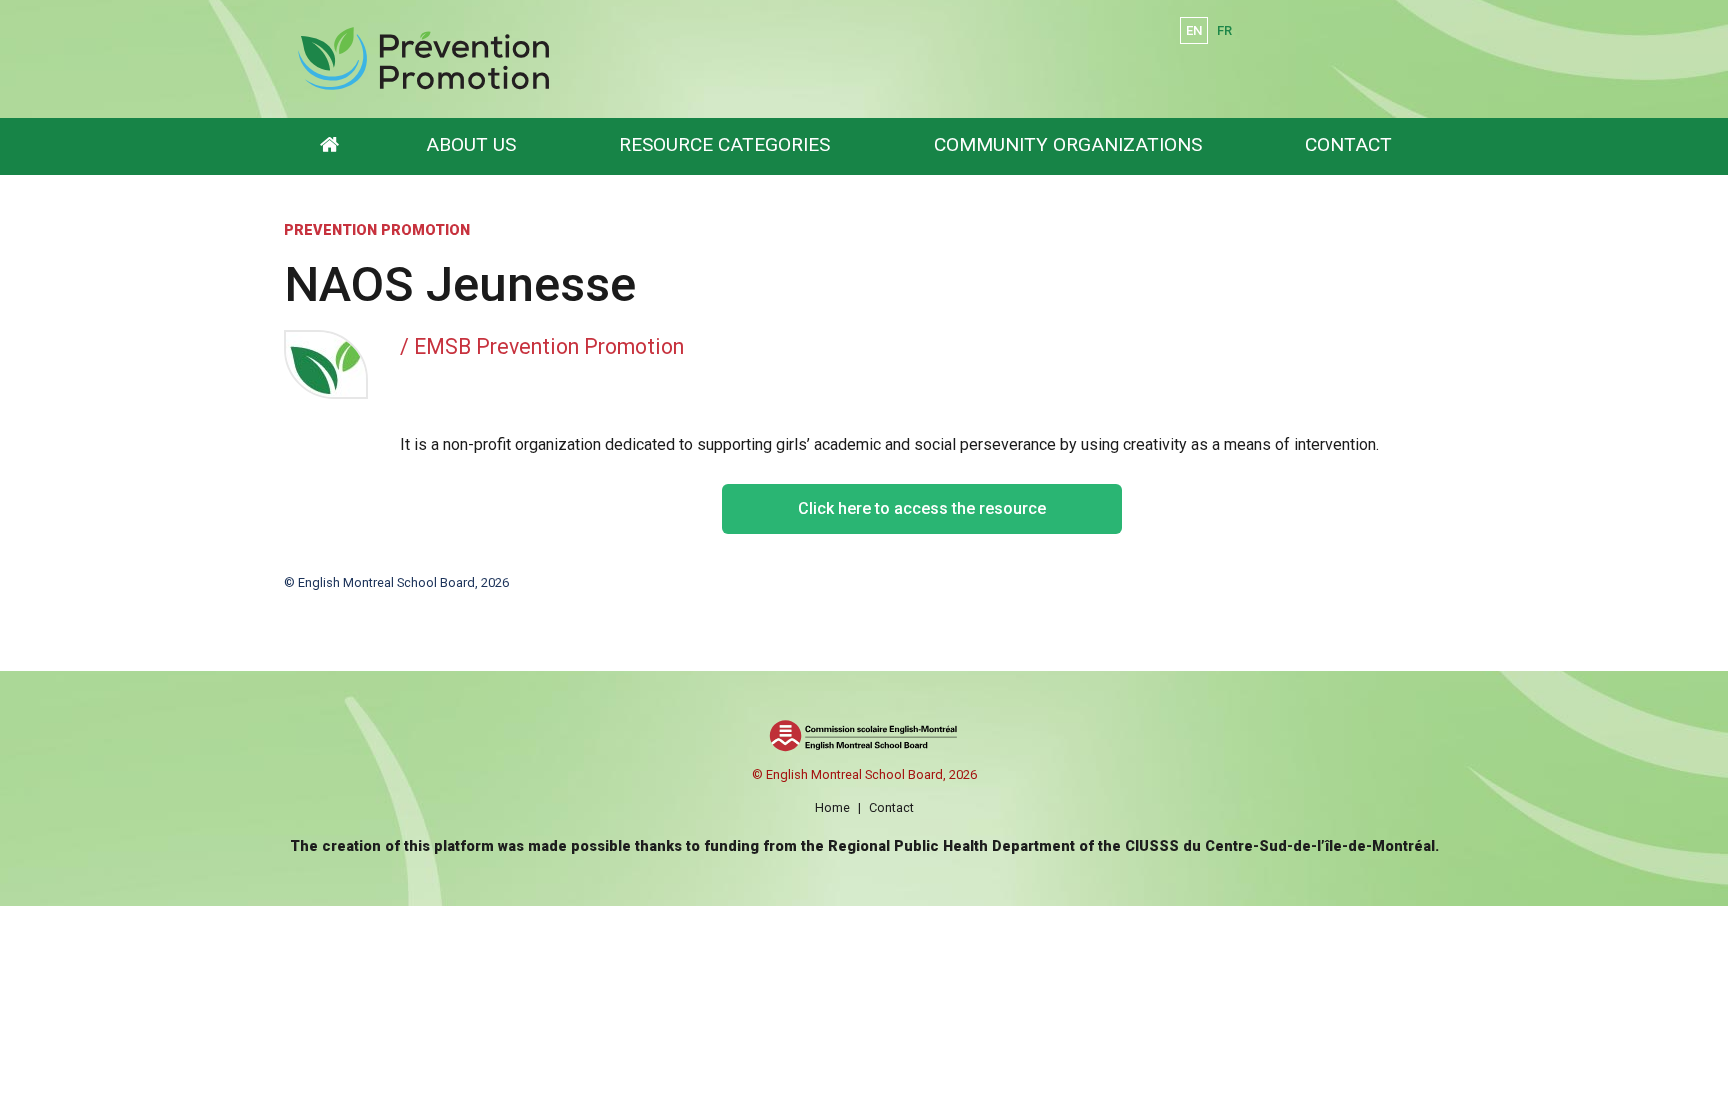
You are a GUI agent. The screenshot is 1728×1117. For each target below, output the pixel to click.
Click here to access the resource (922, 508)
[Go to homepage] (329, 146)
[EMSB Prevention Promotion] (626, 59)
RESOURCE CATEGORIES (724, 144)
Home (832, 807)
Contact (891, 807)
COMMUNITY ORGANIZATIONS (1068, 144)
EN (1194, 30)
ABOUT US (471, 144)
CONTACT (1348, 144)
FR (1224, 30)
